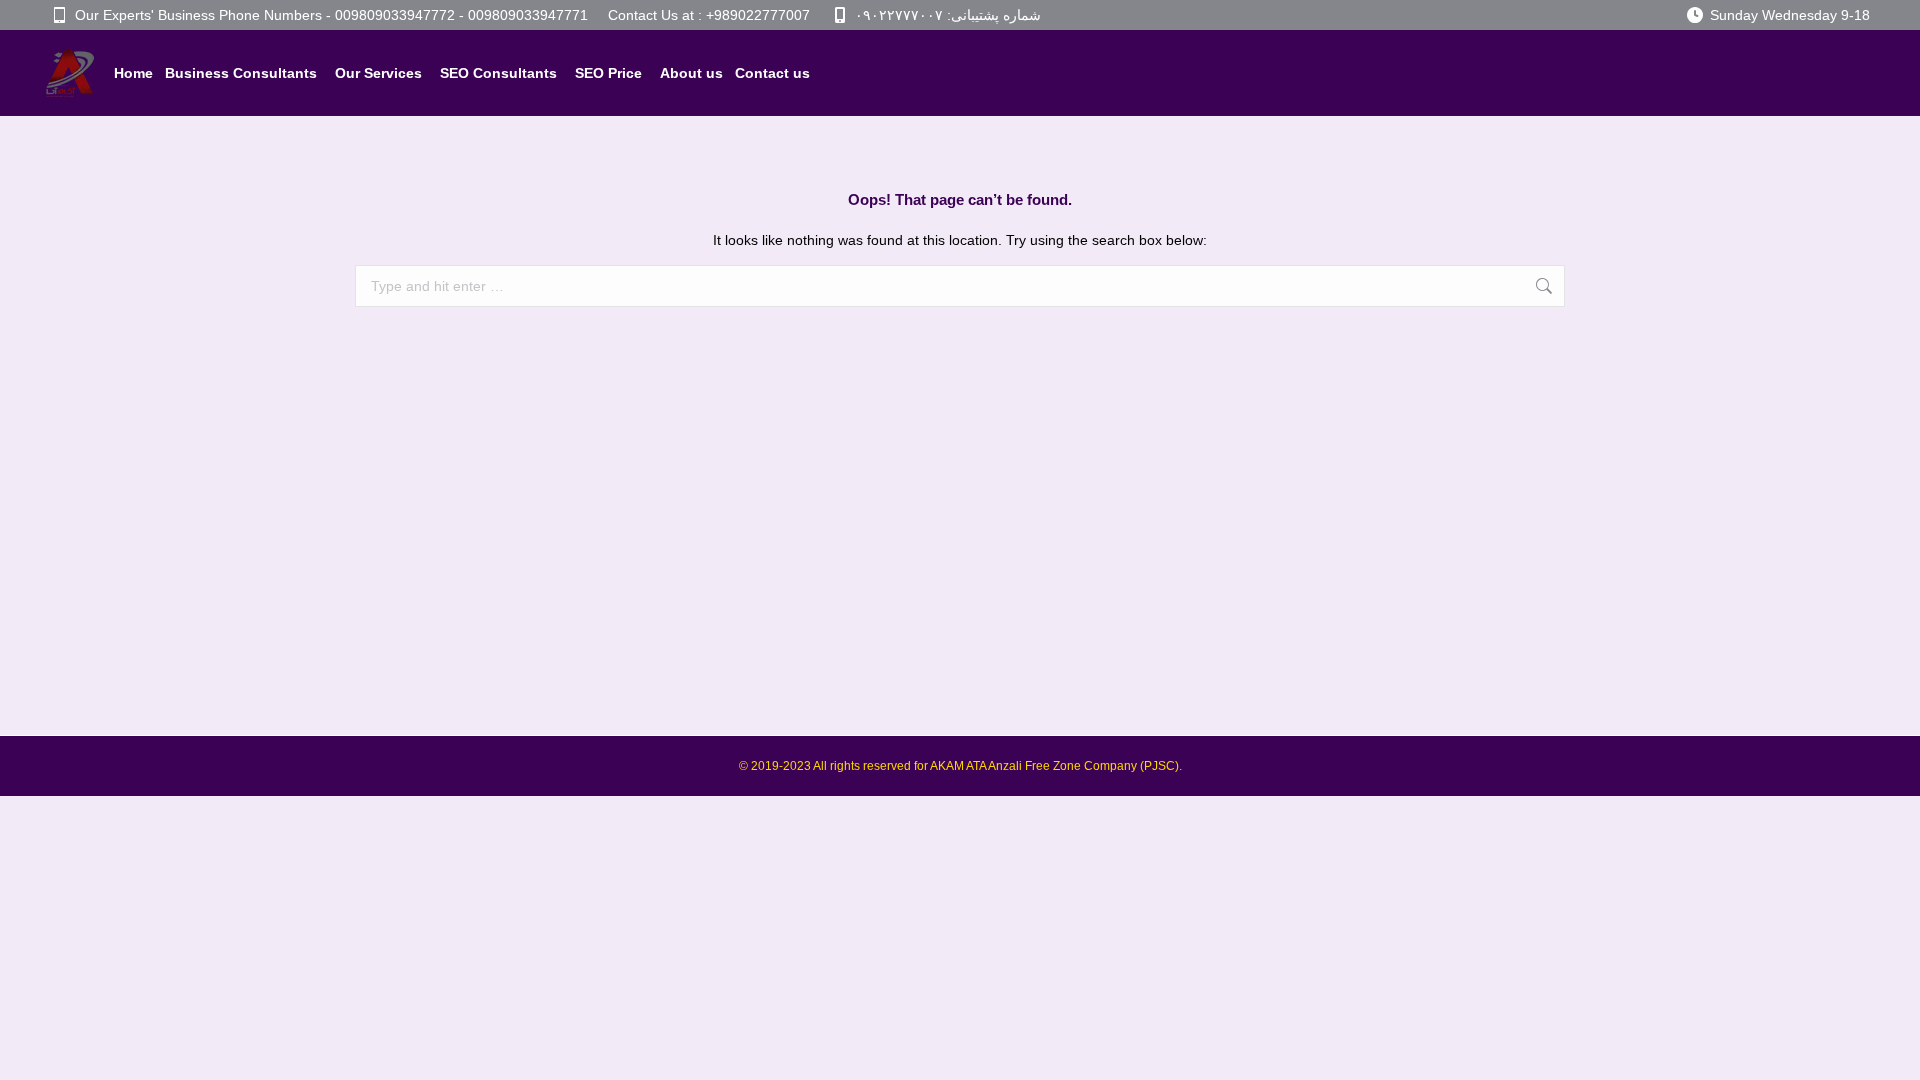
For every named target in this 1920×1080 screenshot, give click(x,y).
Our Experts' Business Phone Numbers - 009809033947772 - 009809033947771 (331, 15)
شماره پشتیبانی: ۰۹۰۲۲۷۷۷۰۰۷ (948, 15)
